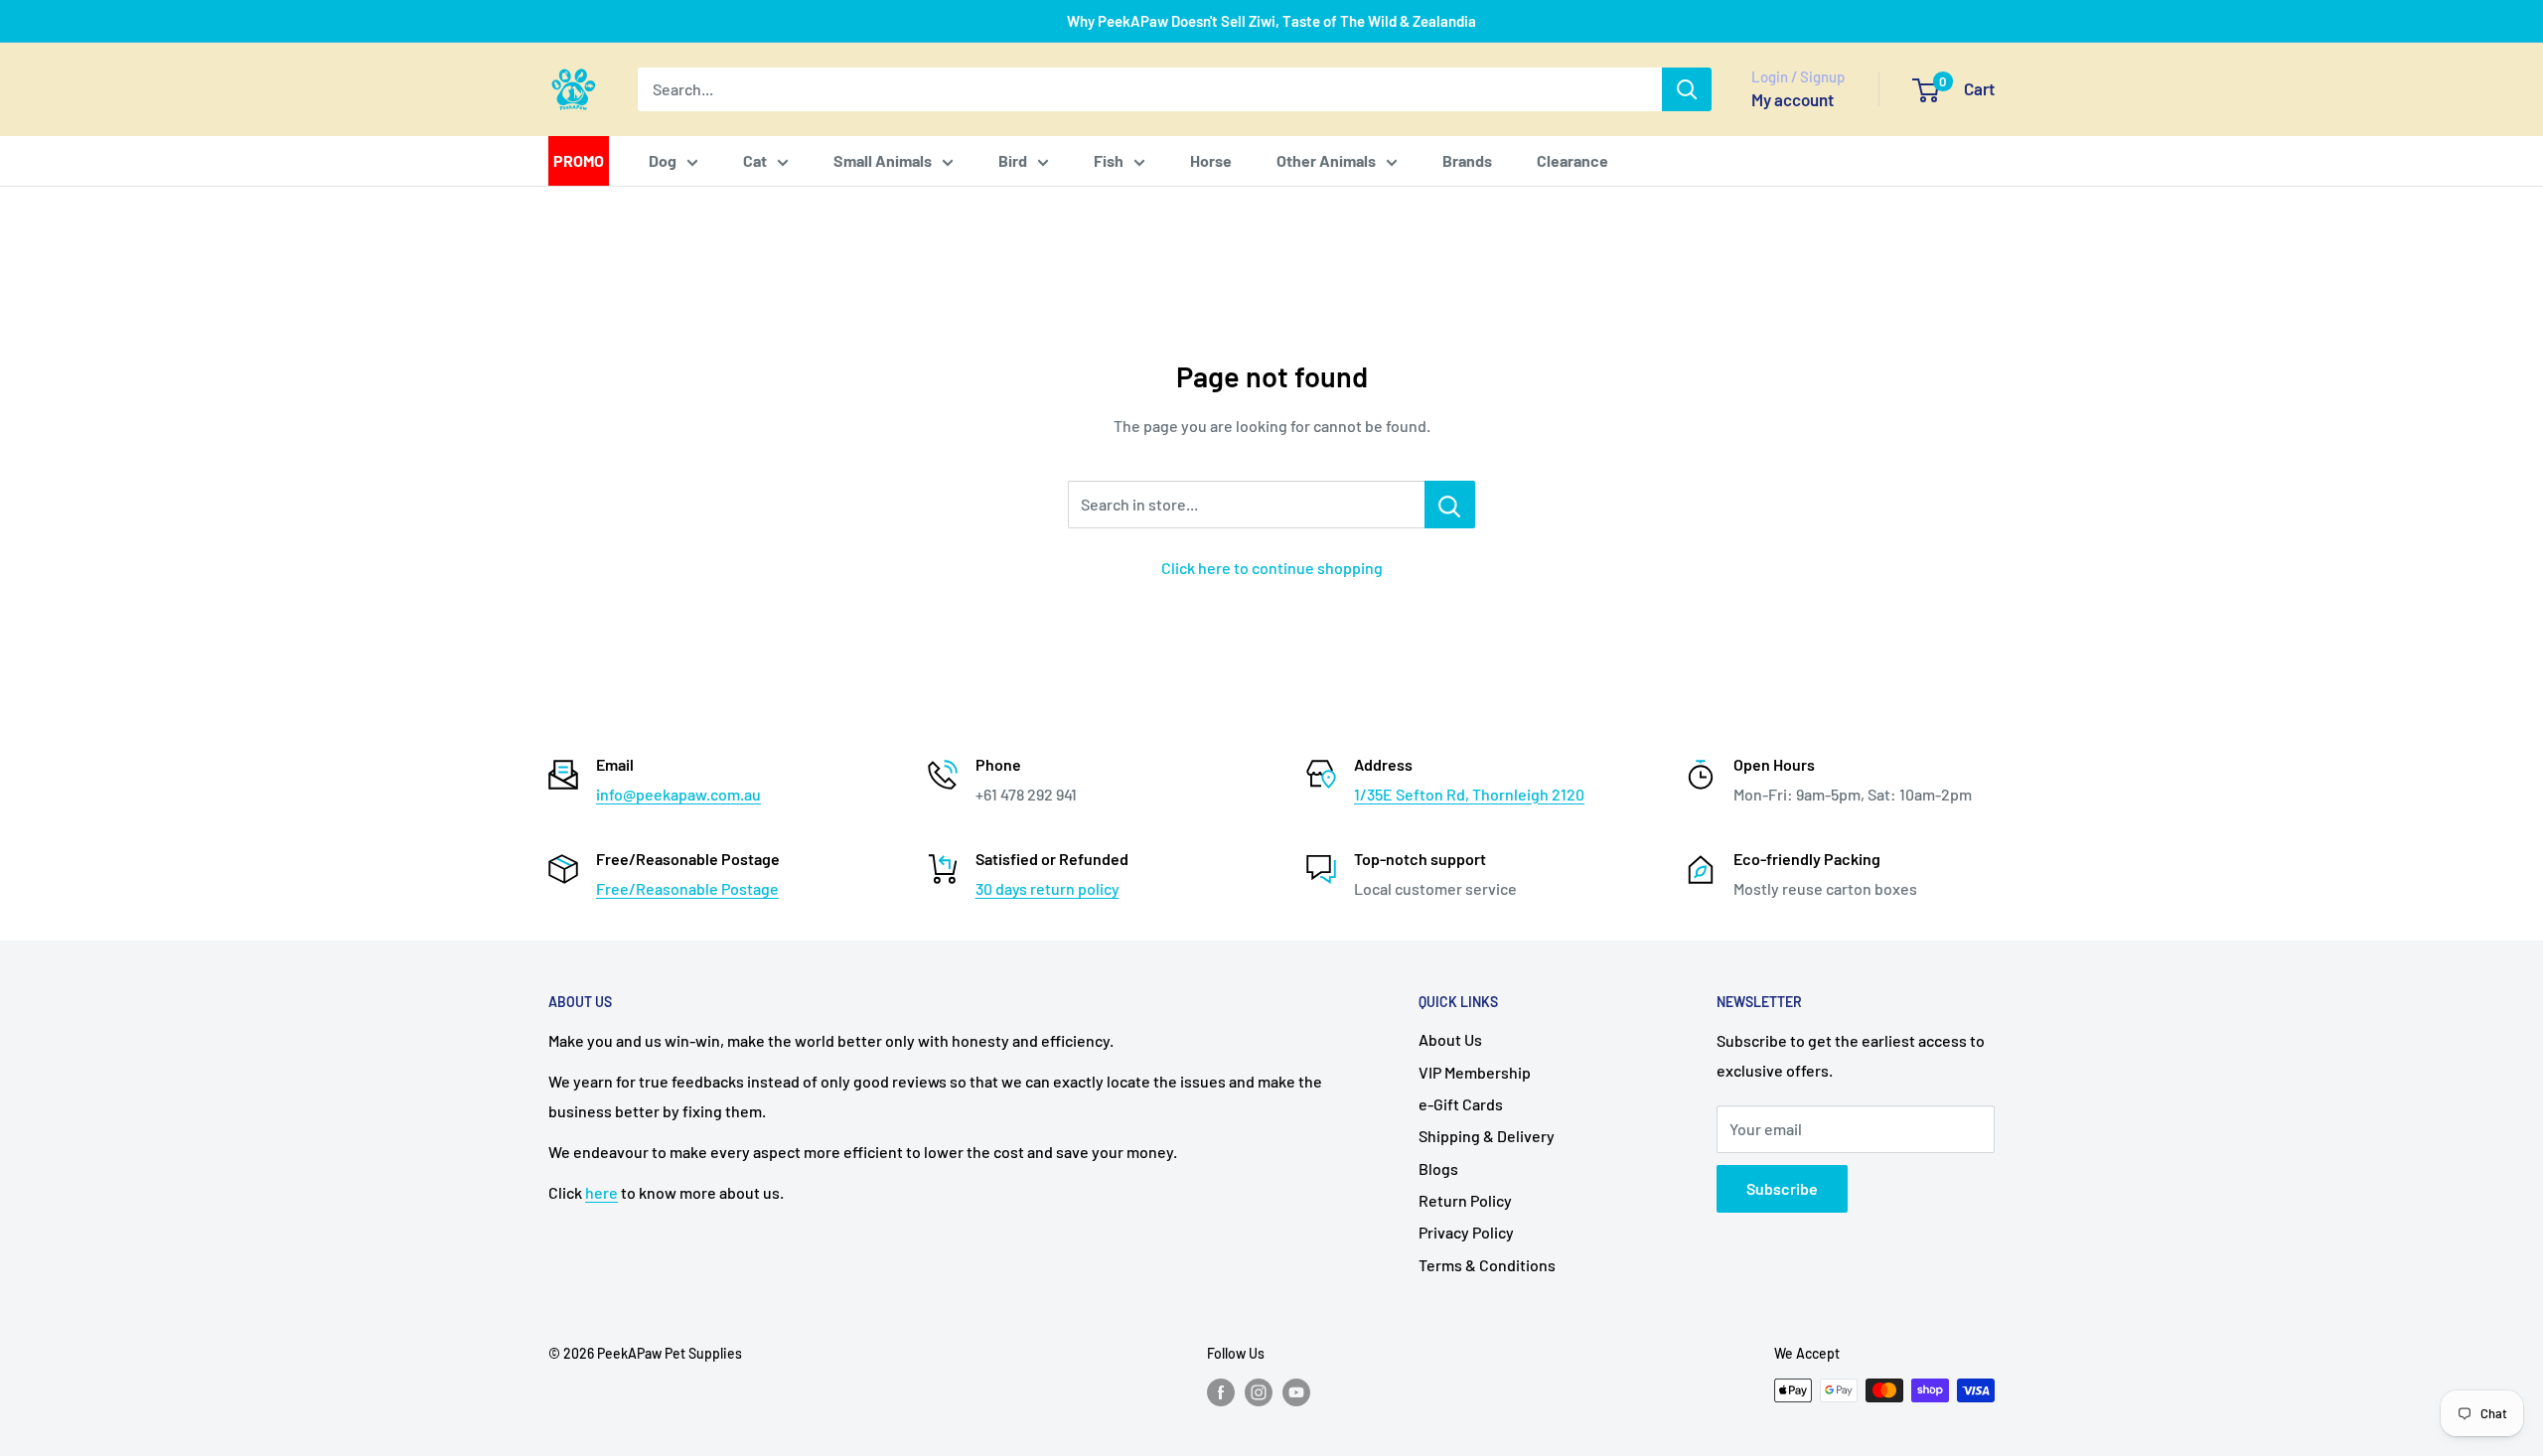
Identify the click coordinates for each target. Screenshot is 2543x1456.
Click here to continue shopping (1272, 568)
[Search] (1687, 89)
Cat (755, 160)
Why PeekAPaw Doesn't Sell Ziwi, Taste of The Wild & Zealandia (1271, 21)
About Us (1450, 1039)
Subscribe (1782, 1188)
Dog (663, 160)
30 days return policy (1047, 888)
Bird (1013, 160)
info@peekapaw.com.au (678, 794)
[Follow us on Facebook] (1221, 1392)
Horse (1211, 160)
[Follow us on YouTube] (1296, 1392)
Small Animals (883, 160)
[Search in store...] (1450, 505)
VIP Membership (1475, 1072)
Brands (1467, 160)
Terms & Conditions (1487, 1265)
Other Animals (1326, 160)
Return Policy (1465, 1200)
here (601, 1192)
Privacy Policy (1466, 1232)
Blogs (1438, 1168)
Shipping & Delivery (1487, 1136)
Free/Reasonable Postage (687, 888)
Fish (1109, 160)
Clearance (1572, 160)
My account (1793, 99)
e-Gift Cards (1461, 1104)
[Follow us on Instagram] (1259, 1392)
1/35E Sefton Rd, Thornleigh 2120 (1469, 794)
